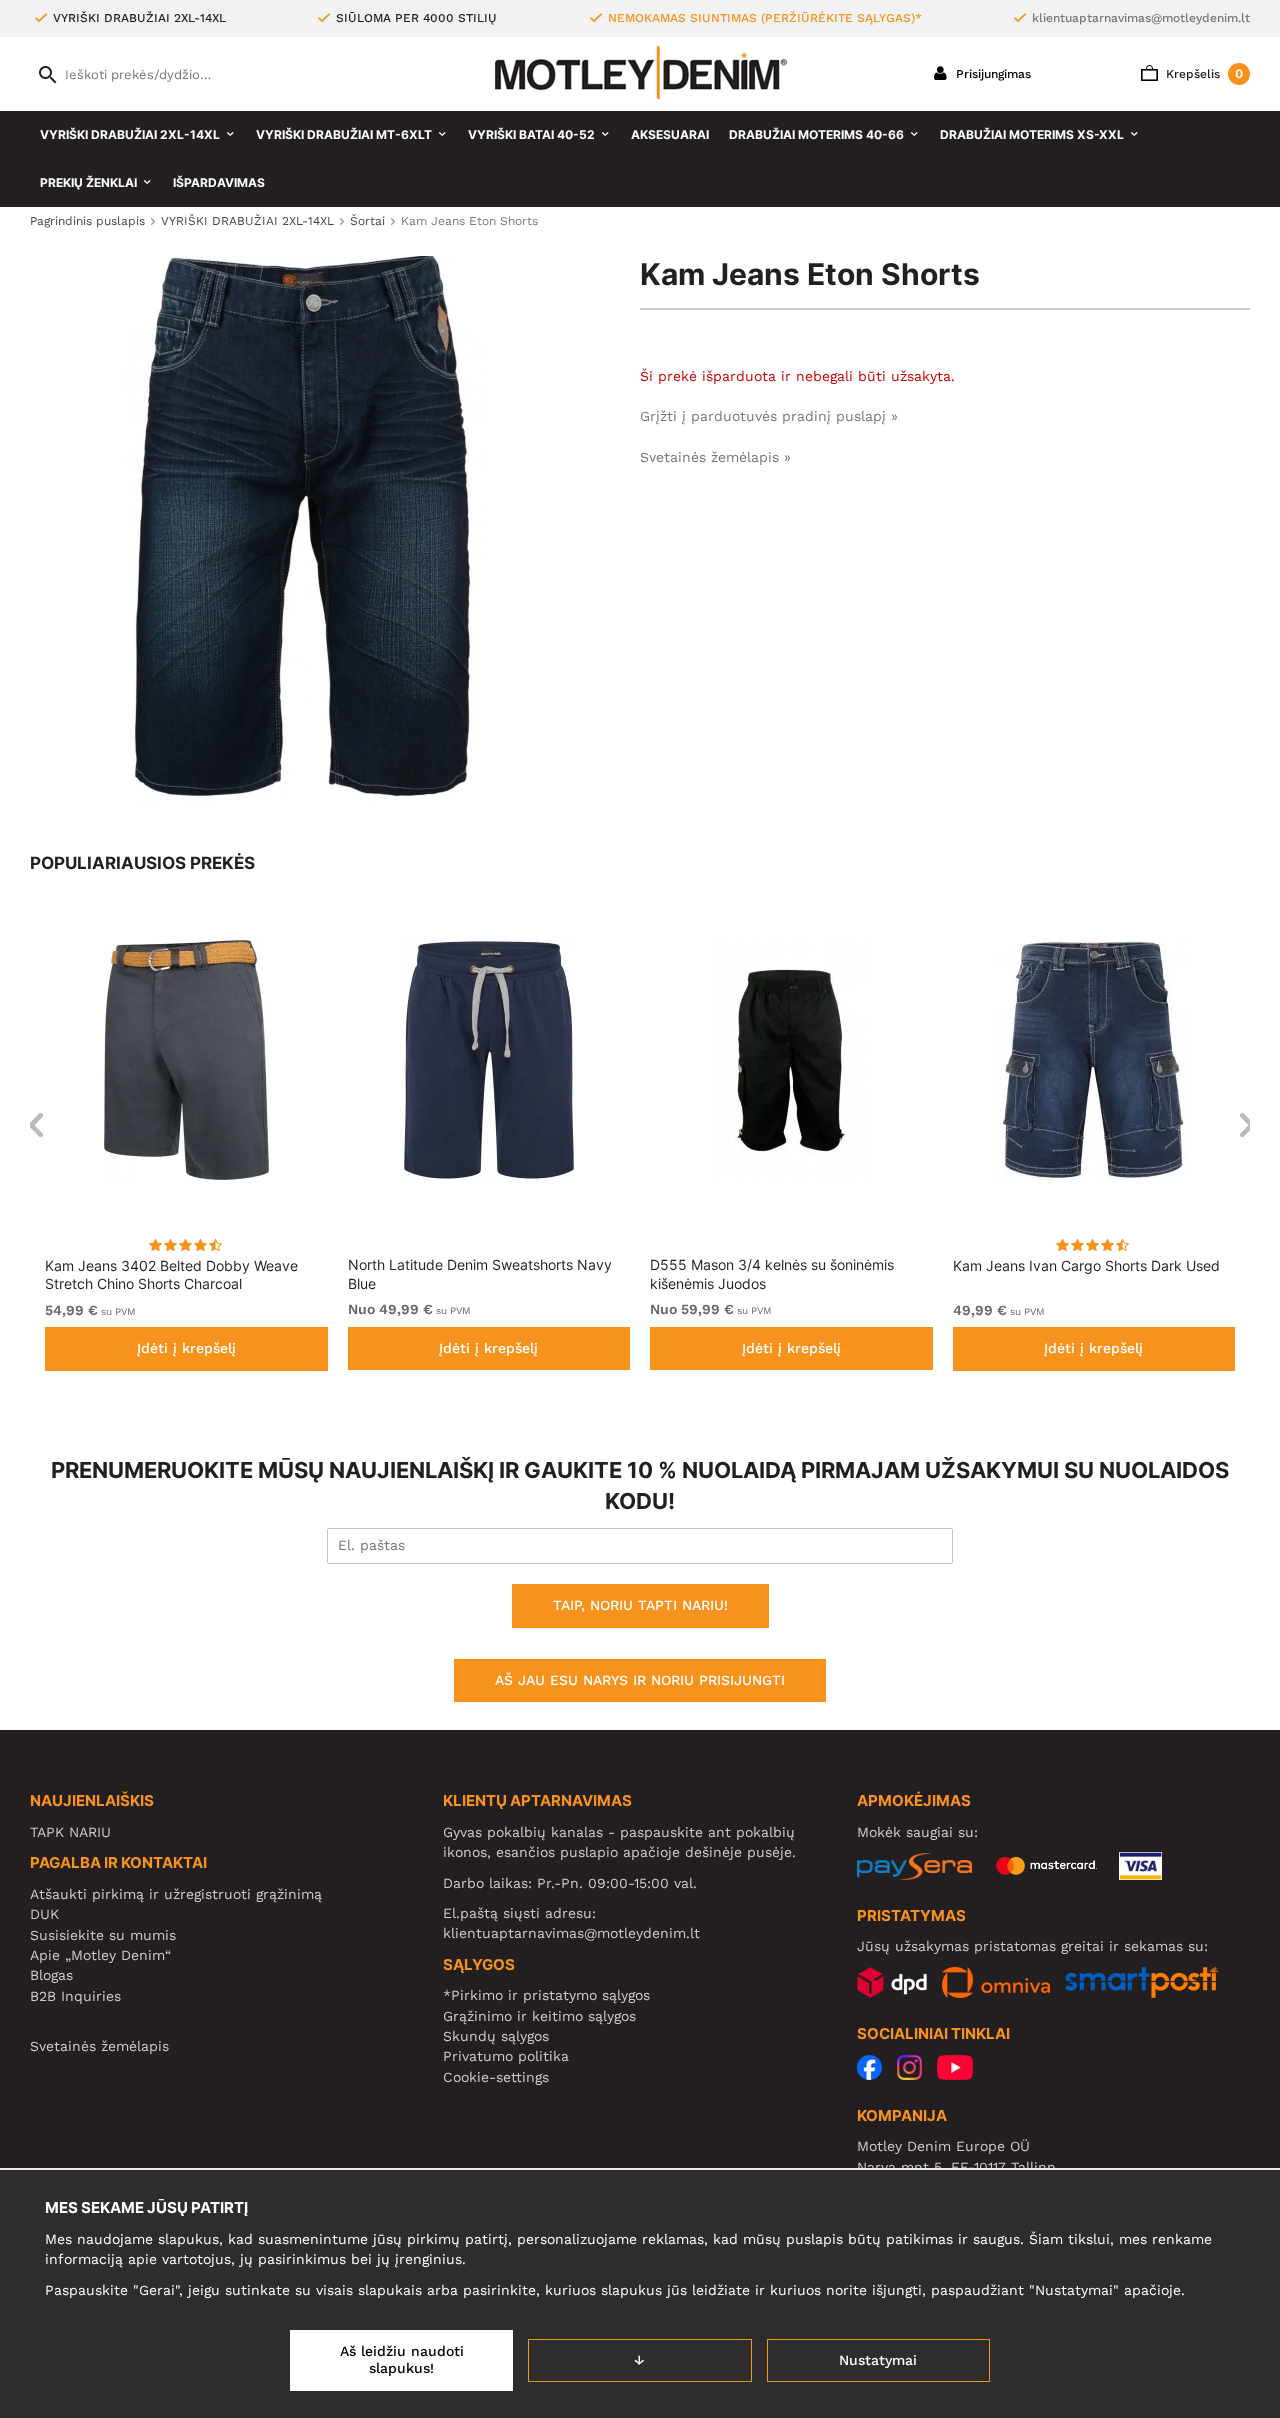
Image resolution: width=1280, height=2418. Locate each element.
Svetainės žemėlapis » (715, 457)
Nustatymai (878, 2360)
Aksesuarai (670, 134)
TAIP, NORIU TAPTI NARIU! (640, 1605)
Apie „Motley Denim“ (100, 1955)
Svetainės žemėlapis (99, 2046)
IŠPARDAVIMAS (219, 182)
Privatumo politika (506, 2056)
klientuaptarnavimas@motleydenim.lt (1141, 18)
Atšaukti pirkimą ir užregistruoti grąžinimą (176, 1894)
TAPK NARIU (70, 1832)
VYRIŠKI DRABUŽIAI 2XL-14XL (130, 134)
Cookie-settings (496, 2077)
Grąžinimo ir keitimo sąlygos (539, 2016)
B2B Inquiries (75, 1996)
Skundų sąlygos (496, 2036)
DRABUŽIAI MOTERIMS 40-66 (816, 134)
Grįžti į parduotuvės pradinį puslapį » (769, 416)
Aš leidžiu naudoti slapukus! (402, 2360)
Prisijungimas (991, 74)
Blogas (51, 1975)
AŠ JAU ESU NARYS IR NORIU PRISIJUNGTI (640, 1680)
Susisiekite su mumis (103, 1935)
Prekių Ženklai (88, 182)
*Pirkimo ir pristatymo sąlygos (546, 1995)
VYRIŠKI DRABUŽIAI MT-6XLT (344, 134)
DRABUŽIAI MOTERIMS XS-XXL (1032, 134)
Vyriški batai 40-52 (531, 134)
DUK (44, 1914)
